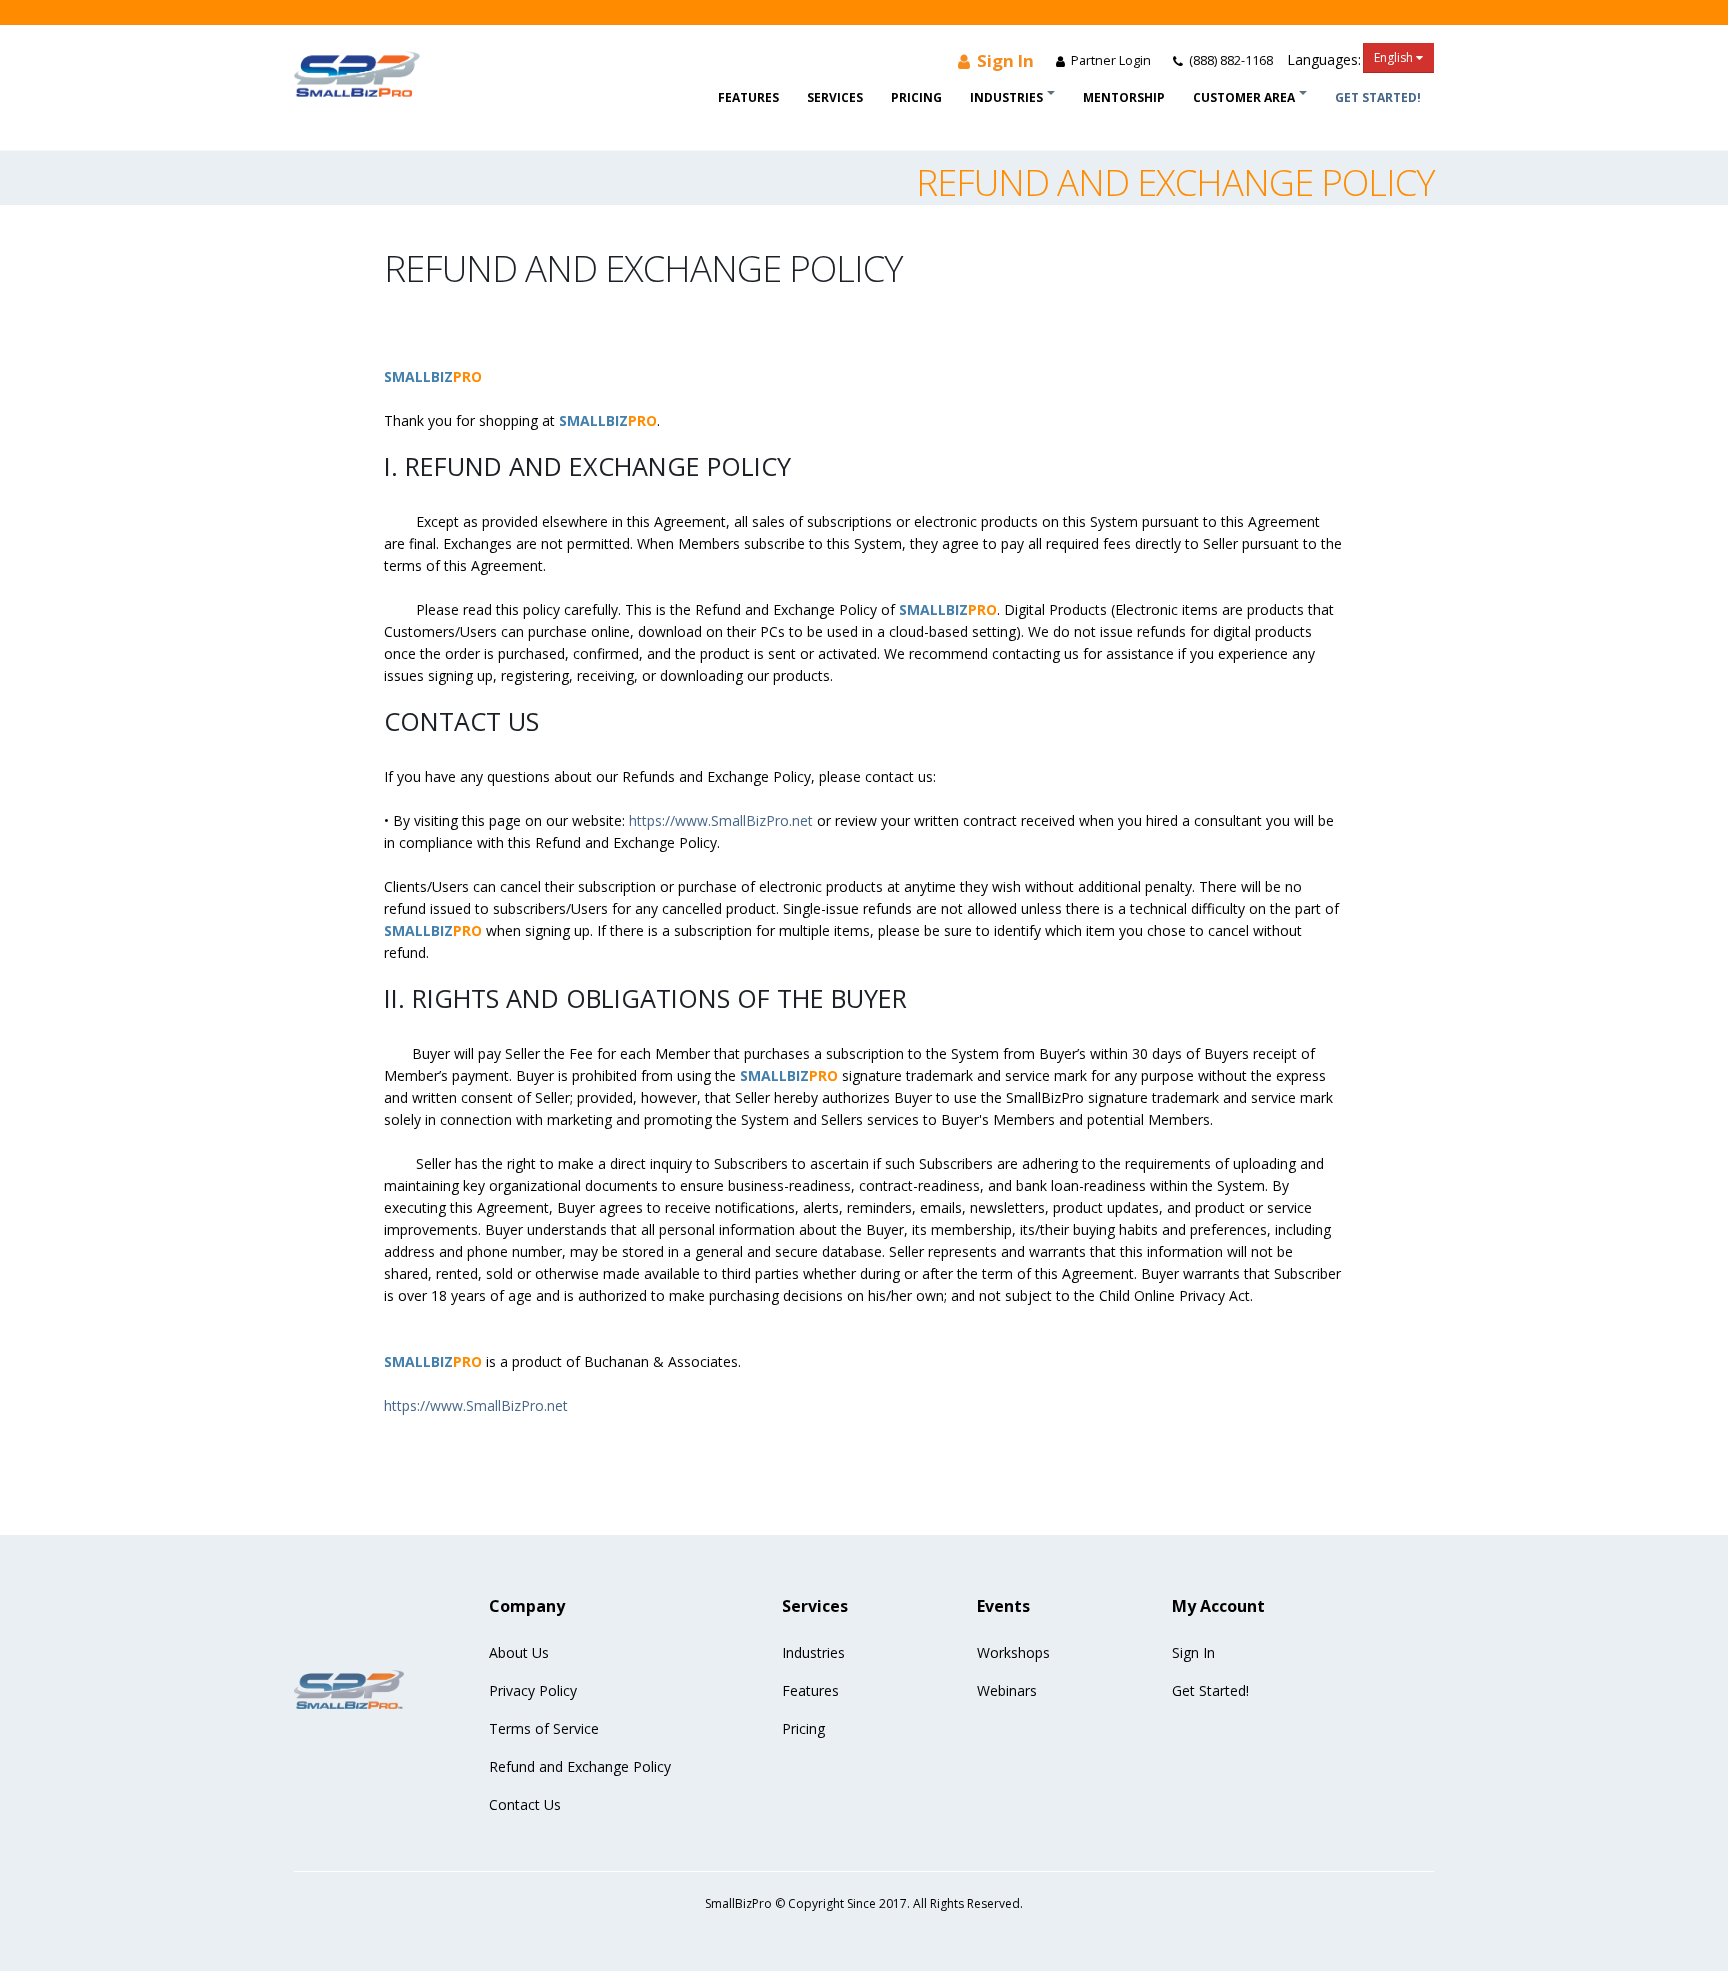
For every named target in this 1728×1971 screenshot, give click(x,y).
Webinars (1007, 1690)
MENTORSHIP (1124, 97)
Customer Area (1244, 97)
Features (748, 97)
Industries (1006, 97)
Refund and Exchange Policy (580, 1766)
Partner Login (1109, 60)
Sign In (1003, 60)
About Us (519, 1652)
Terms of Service (544, 1728)
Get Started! (1378, 97)
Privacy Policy (533, 1690)
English (1395, 57)
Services (835, 97)
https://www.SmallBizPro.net (721, 820)
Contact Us (525, 1804)
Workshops (1013, 1652)
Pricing (916, 97)
